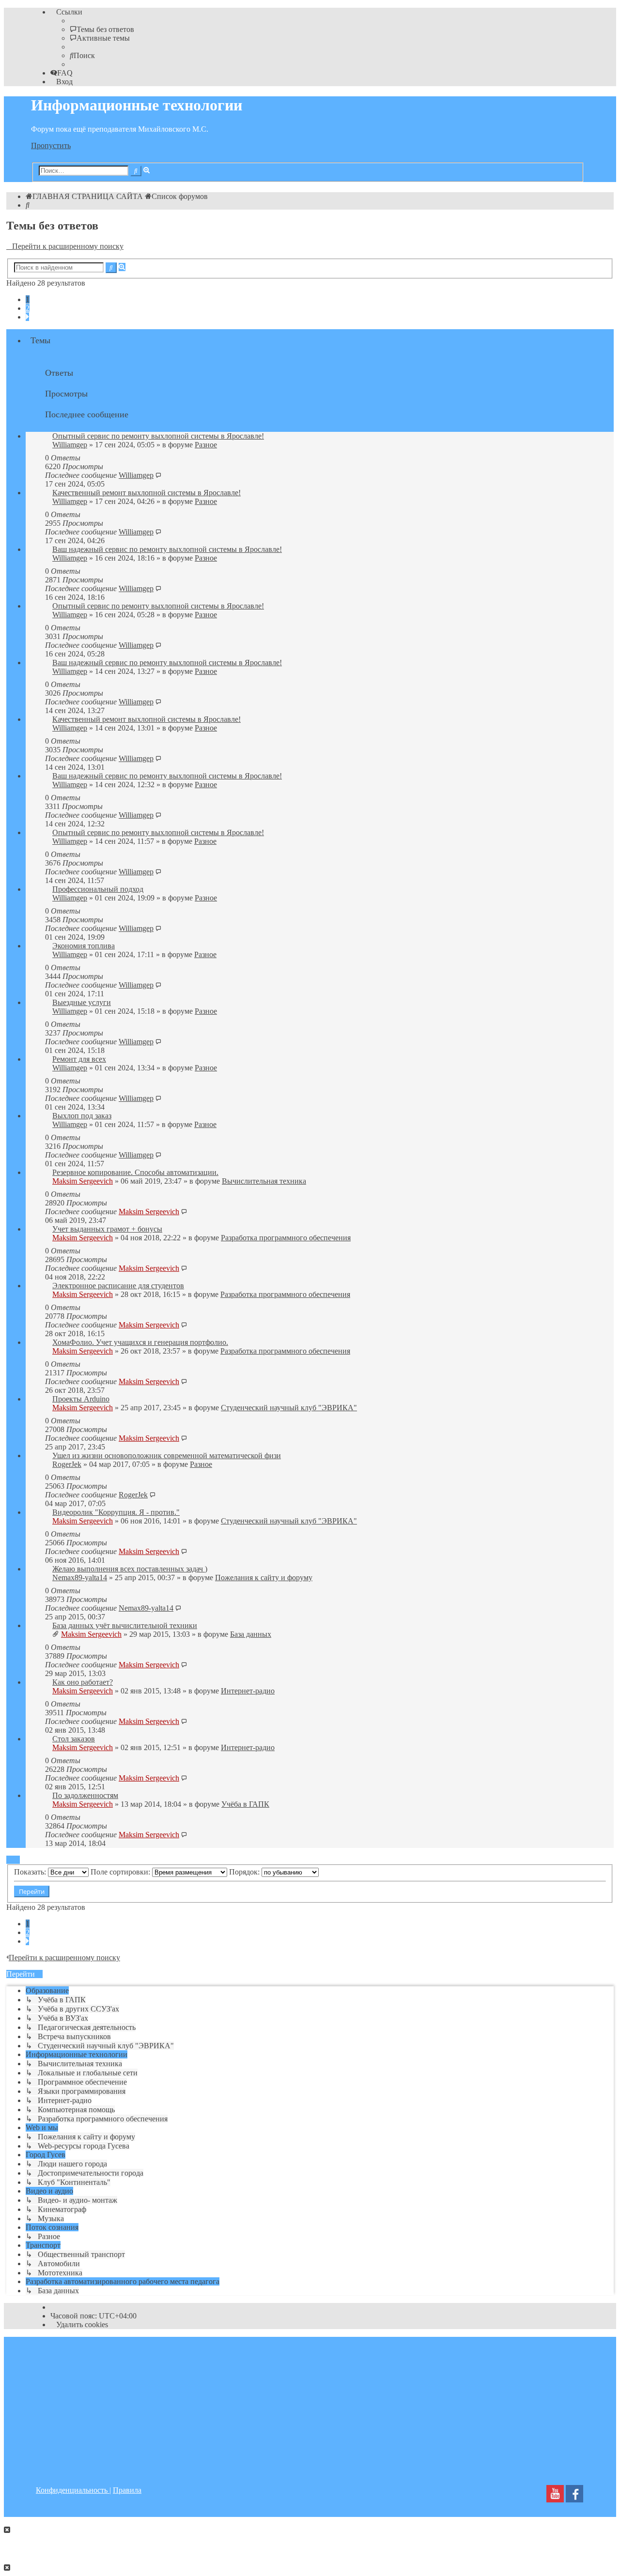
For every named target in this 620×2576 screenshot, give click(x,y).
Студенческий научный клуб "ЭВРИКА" (289, 1408)
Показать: (31, 1872)
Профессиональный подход (98, 889)
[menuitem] (102, 29)
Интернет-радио (248, 1691)
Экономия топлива (84, 946)
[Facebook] (574, 2496)
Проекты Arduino (81, 1399)
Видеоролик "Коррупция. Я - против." (116, 1512)
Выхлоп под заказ (82, 1116)
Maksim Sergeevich (83, 1181)
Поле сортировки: (121, 1872)
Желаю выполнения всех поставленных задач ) (130, 1569)
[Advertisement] (310, 2405)
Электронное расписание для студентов (118, 1286)
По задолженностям (85, 1795)
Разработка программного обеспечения (286, 1238)
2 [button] (28, 308)
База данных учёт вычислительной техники (125, 1625)
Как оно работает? (83, 1682)
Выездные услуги (82, 1002)
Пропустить (51, 145)
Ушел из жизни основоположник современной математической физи (167, 1456)
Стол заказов (74, 1739)
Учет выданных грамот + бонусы (107, 1229)
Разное (206, 445)
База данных (251, 1634)
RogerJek (67, 1464)
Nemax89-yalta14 (80, 1578)
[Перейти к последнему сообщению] (158, 475)
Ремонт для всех (79, 1059)
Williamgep (70, 445)
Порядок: (245, 1872)
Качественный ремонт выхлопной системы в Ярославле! (147, 493)
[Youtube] (555, 2496)
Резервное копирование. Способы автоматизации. (135, 1172)
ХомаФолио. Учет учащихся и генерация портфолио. (140, 1342)
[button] (27, 317)
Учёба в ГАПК (245, 1804)
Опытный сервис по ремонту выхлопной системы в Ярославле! (158, 436)
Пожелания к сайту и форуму (264, 1578)
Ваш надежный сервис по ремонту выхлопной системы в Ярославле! (167, 549)
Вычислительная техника (264, 1181)
